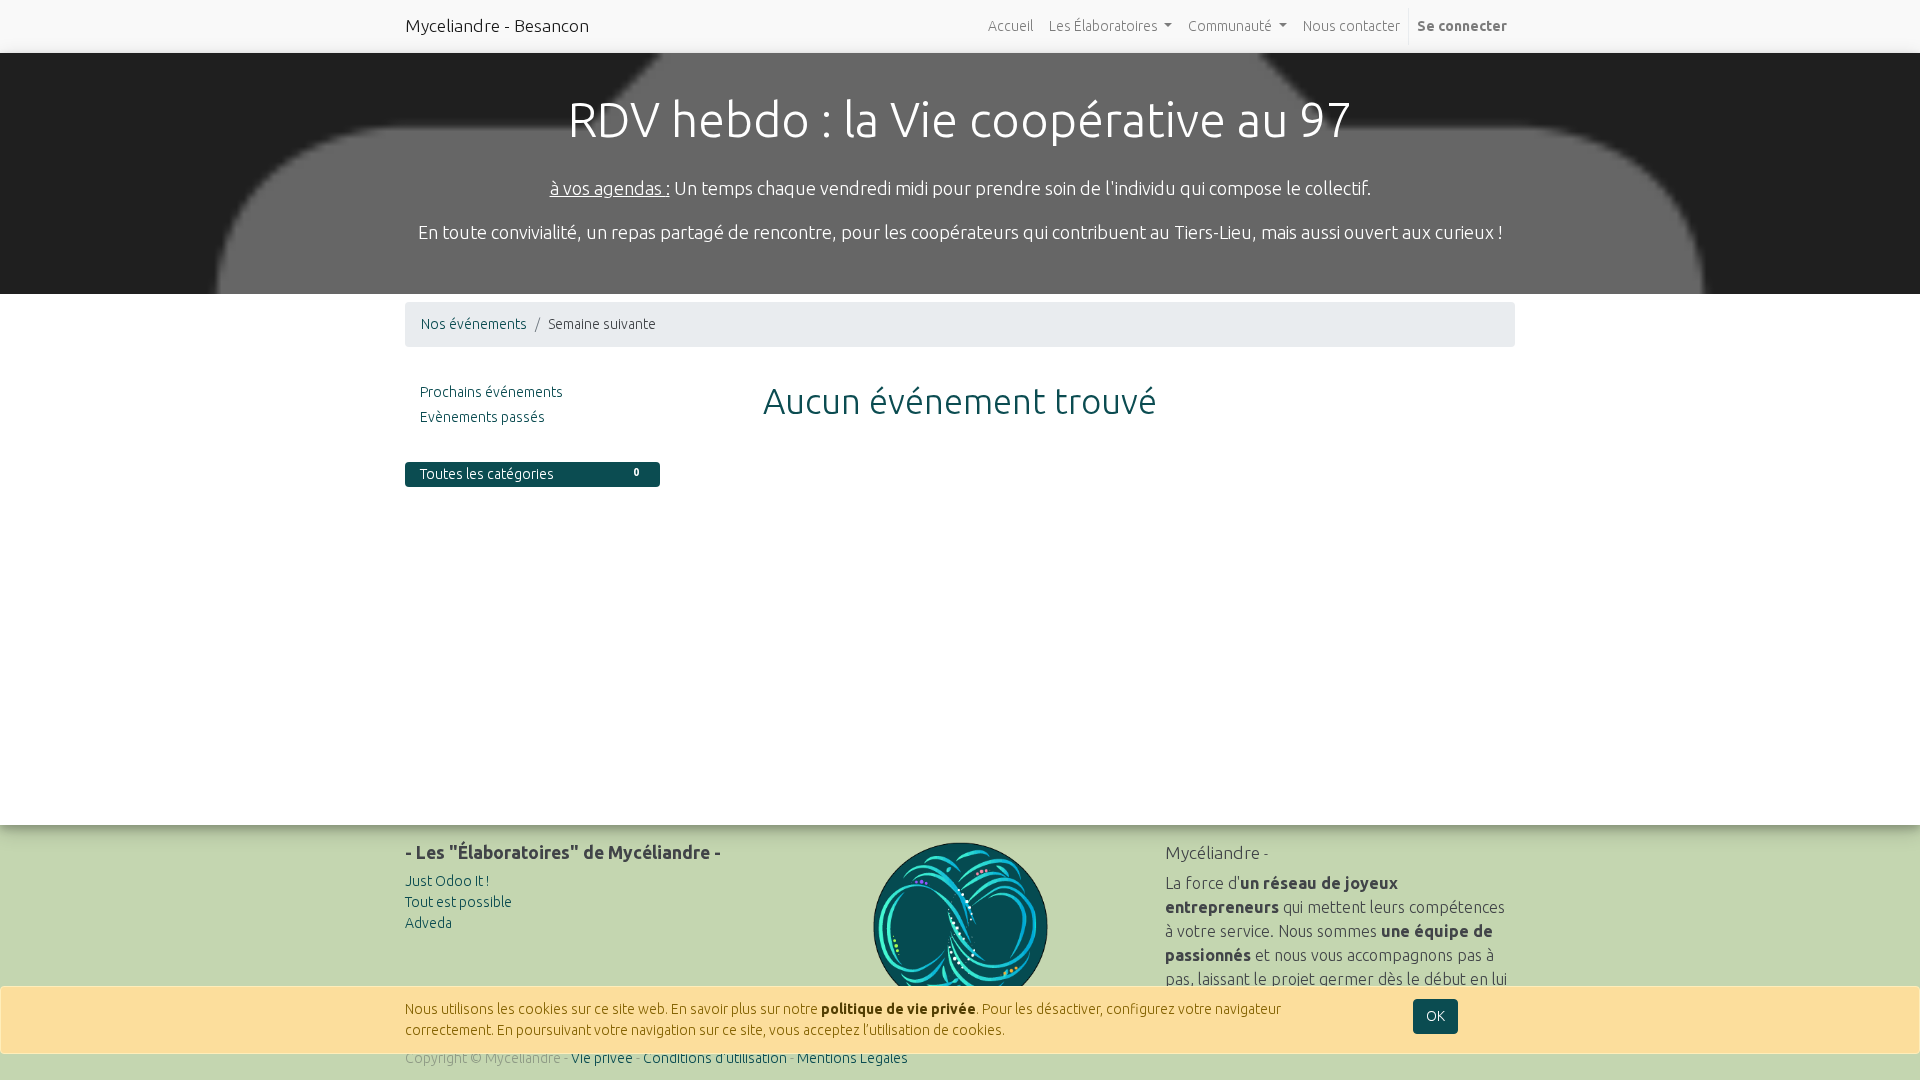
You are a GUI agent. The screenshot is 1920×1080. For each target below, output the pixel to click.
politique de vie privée (898, 1009)
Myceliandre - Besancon (497, 25)
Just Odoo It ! (447, 881)
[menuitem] (1010, 26)
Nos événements (474, 324)
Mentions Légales (852, 1058)
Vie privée (602, 1058)
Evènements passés (482, 417)
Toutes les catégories (529, 474)
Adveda (428, 923)
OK (1435, 1016)
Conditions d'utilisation (715, 1058)
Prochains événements (491, 392)
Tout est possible (458, 902)
